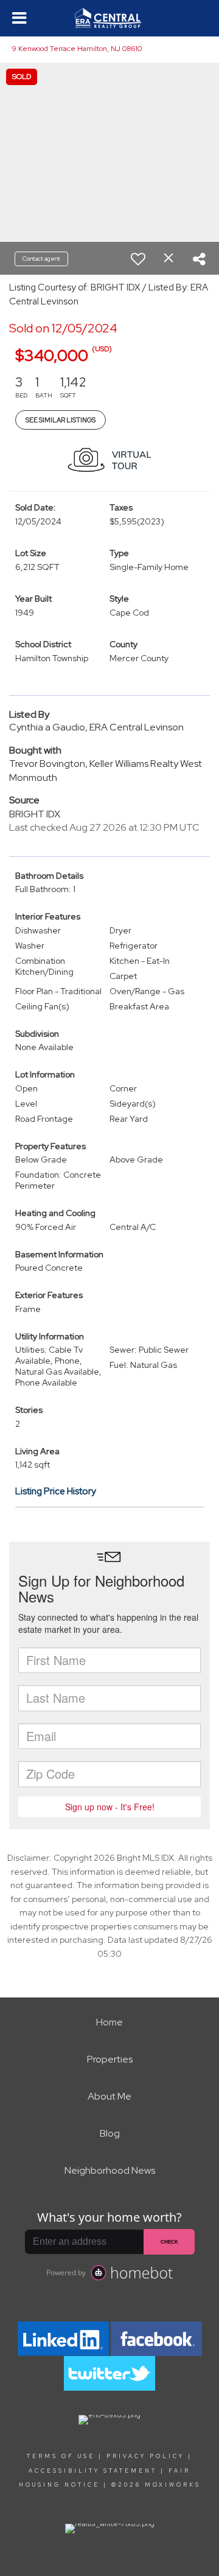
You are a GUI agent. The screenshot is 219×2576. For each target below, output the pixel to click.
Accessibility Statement (93, 2471)
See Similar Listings (61, 420)
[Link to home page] (109, 18)
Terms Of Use (61, 2456)
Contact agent (41, 259)
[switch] (138, 259)
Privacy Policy (145, 2456)
